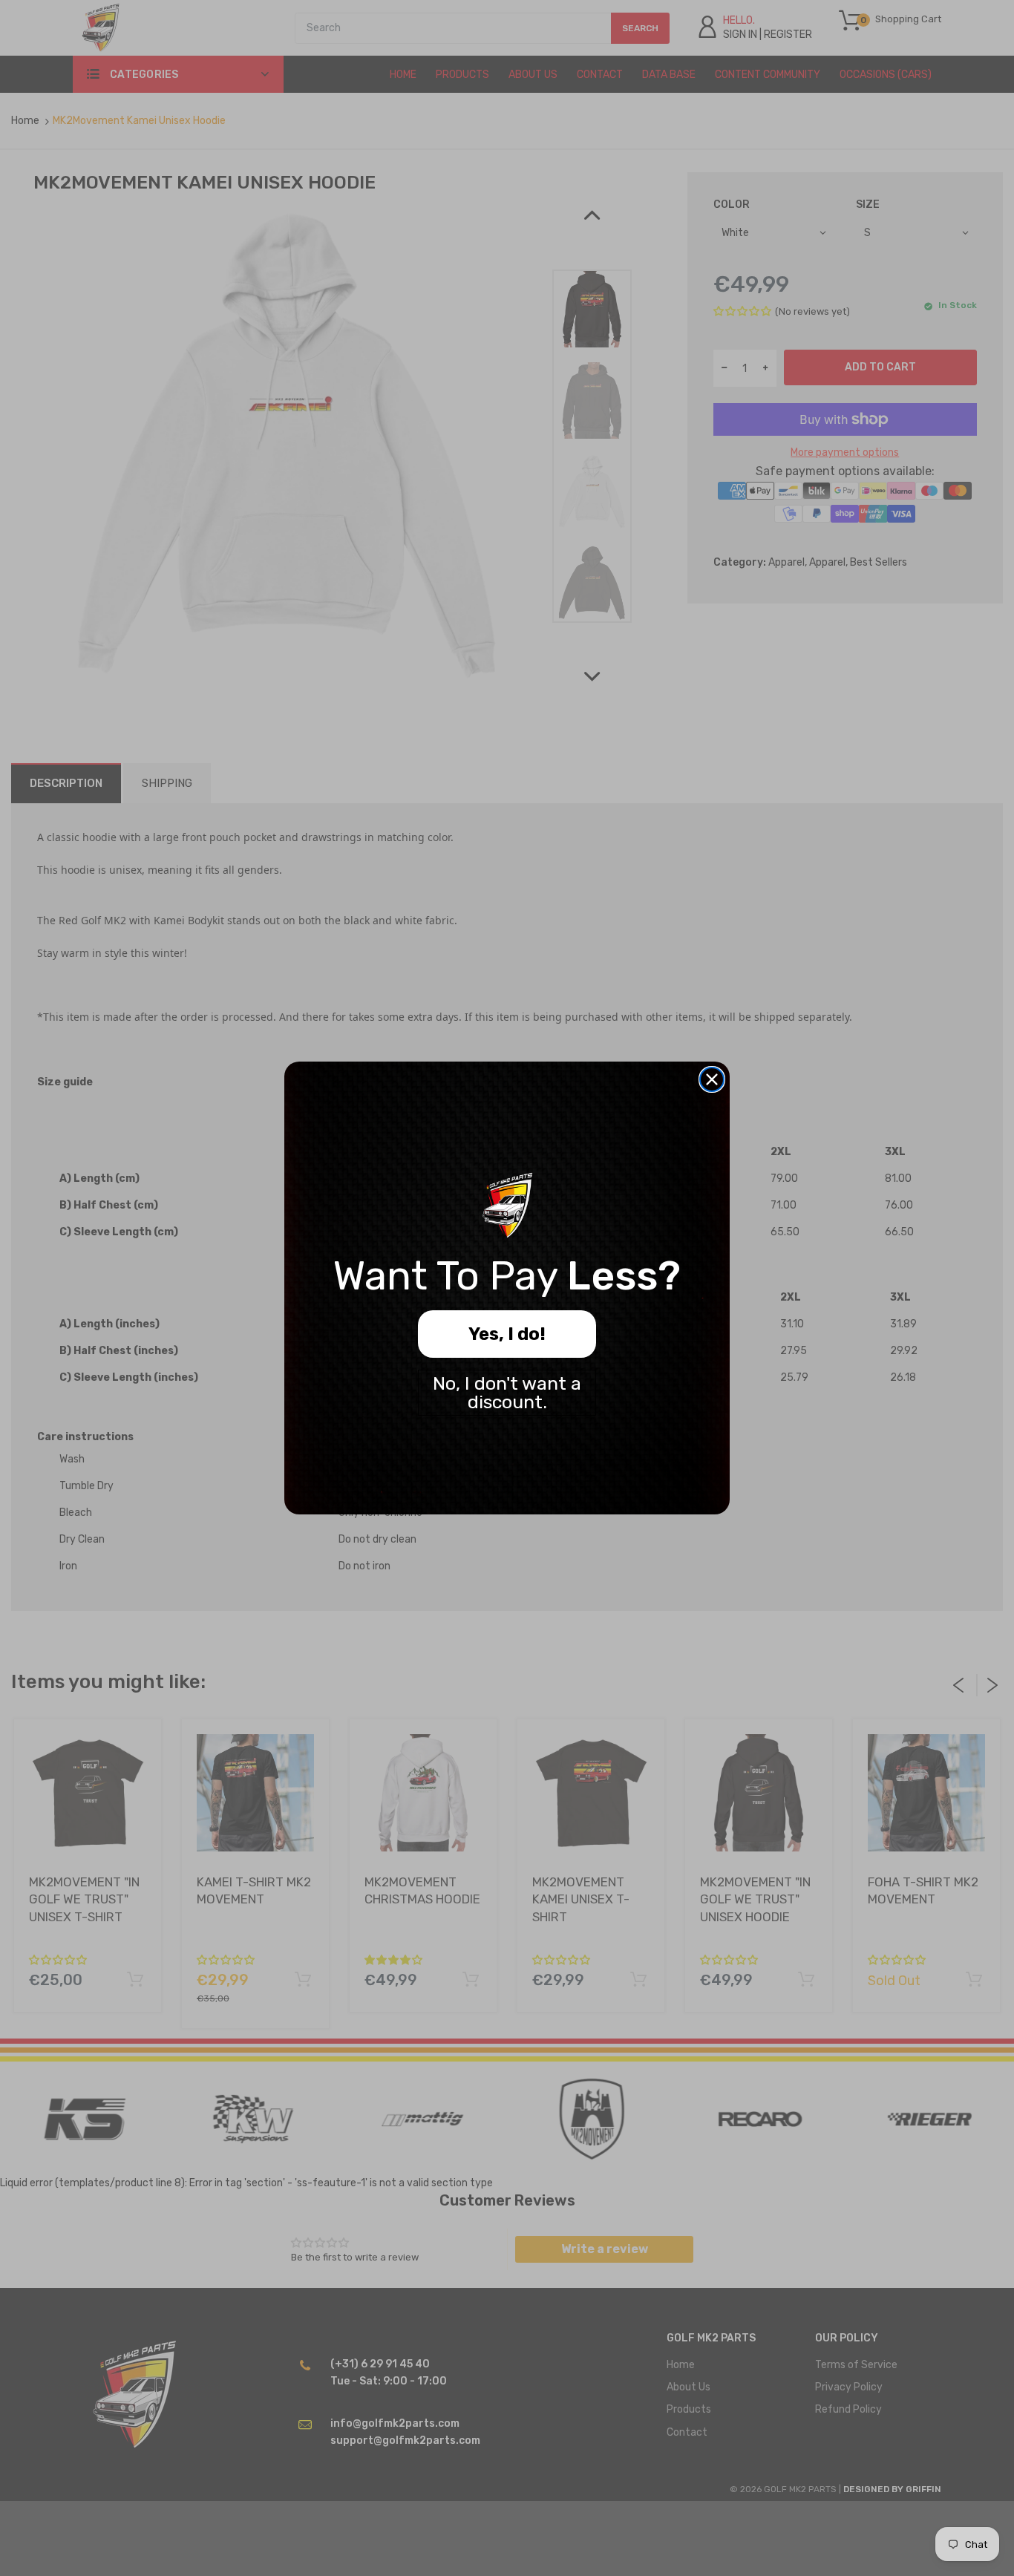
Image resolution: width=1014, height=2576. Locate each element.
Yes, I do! (507, 1334)
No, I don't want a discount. (507, 1393)
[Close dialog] (712, 1079)
